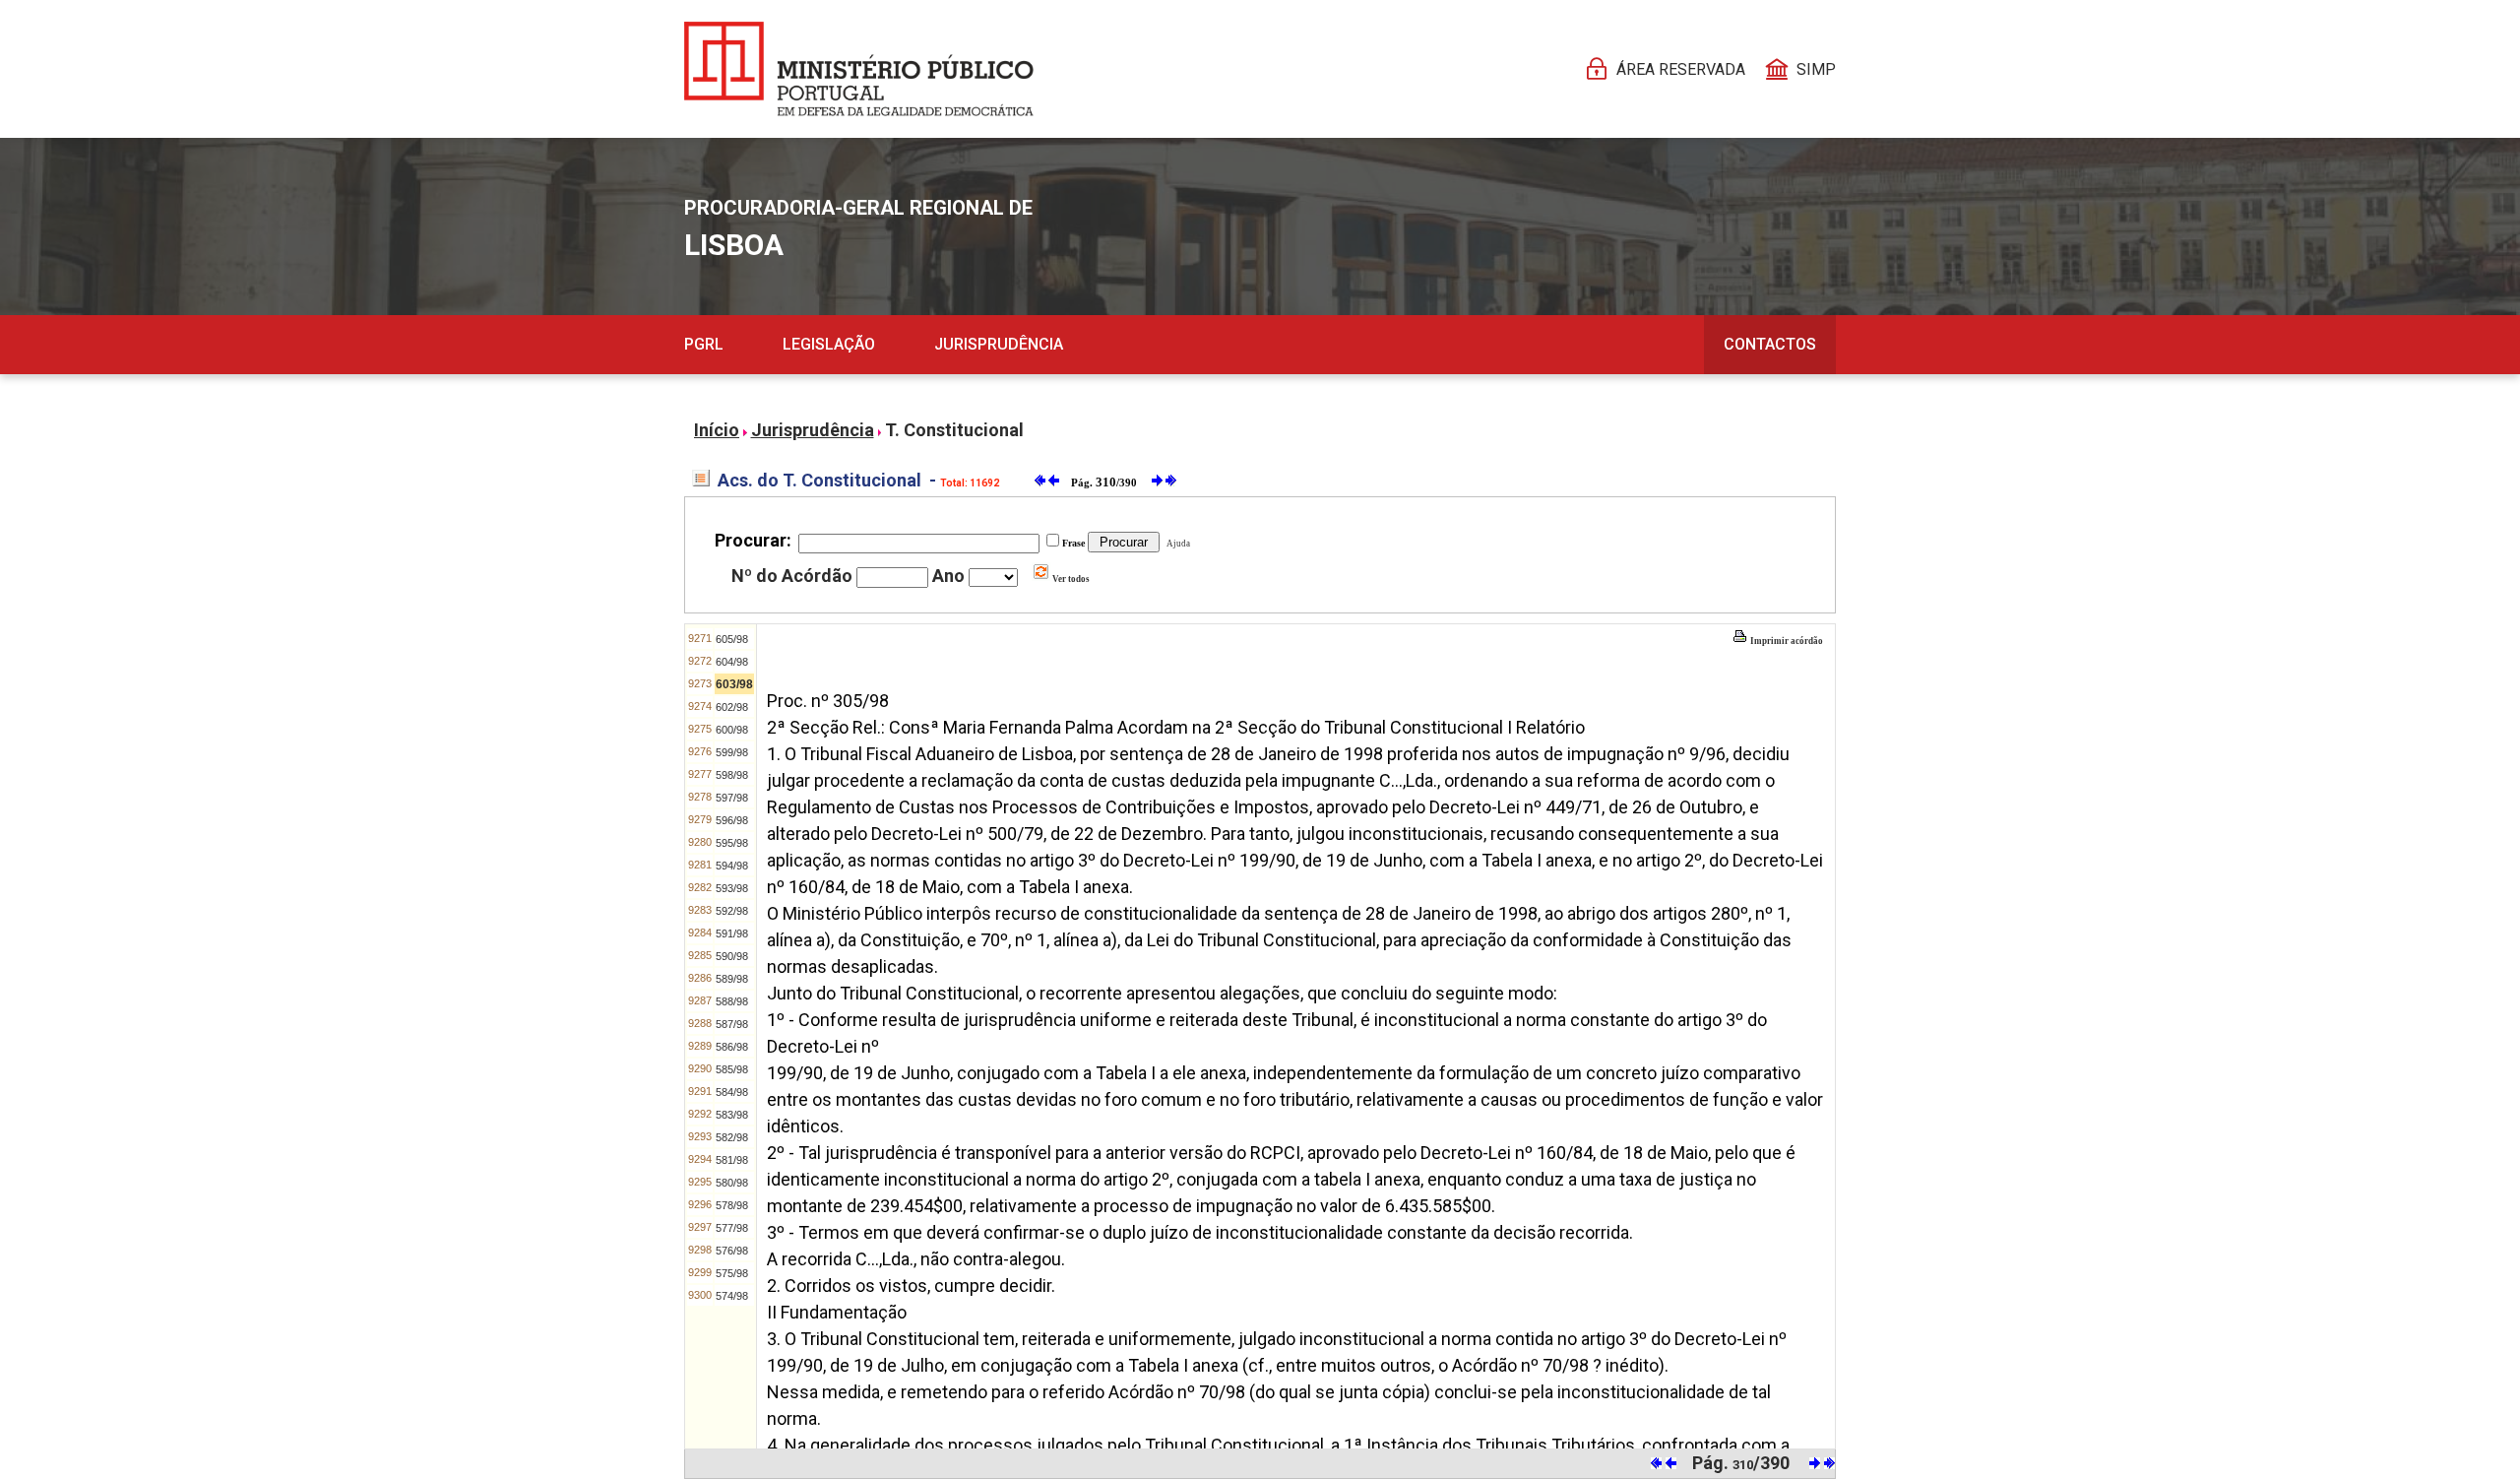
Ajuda (1176, 544)
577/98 (732, 1228)
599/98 (732, 752)
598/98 (732, 775)
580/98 (732, 1183)
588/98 (732, 1001)
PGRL (704, 344)
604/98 (732, 662)
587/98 (732, 1024)
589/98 (732, 979)
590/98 (732, 956)
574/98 (732, 1296)
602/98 (732, 707)
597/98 (732, 798)
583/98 (732, 1115)
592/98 (732, 911)
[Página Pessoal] (859, 69)
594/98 (732, 866)
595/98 (732, 843)
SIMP (1816, 69)
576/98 (732, 1251)
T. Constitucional (954, 430)
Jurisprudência (999, 344)
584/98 (732, 1092)
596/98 (732, 820)
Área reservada (1681, 69)
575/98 (732, 1273)
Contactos (1770, 344)
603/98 (734, 684)
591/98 (732, 933)
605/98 (732, 639)
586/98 (732, 1047)
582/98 (732, 1137)
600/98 (732, 730)
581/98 (732, 1160)
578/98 (732, 1205)
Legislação (829, 344)
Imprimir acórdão (1786, 641)
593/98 (732, 888)
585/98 (732, 1069)
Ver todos (1070, 579)
